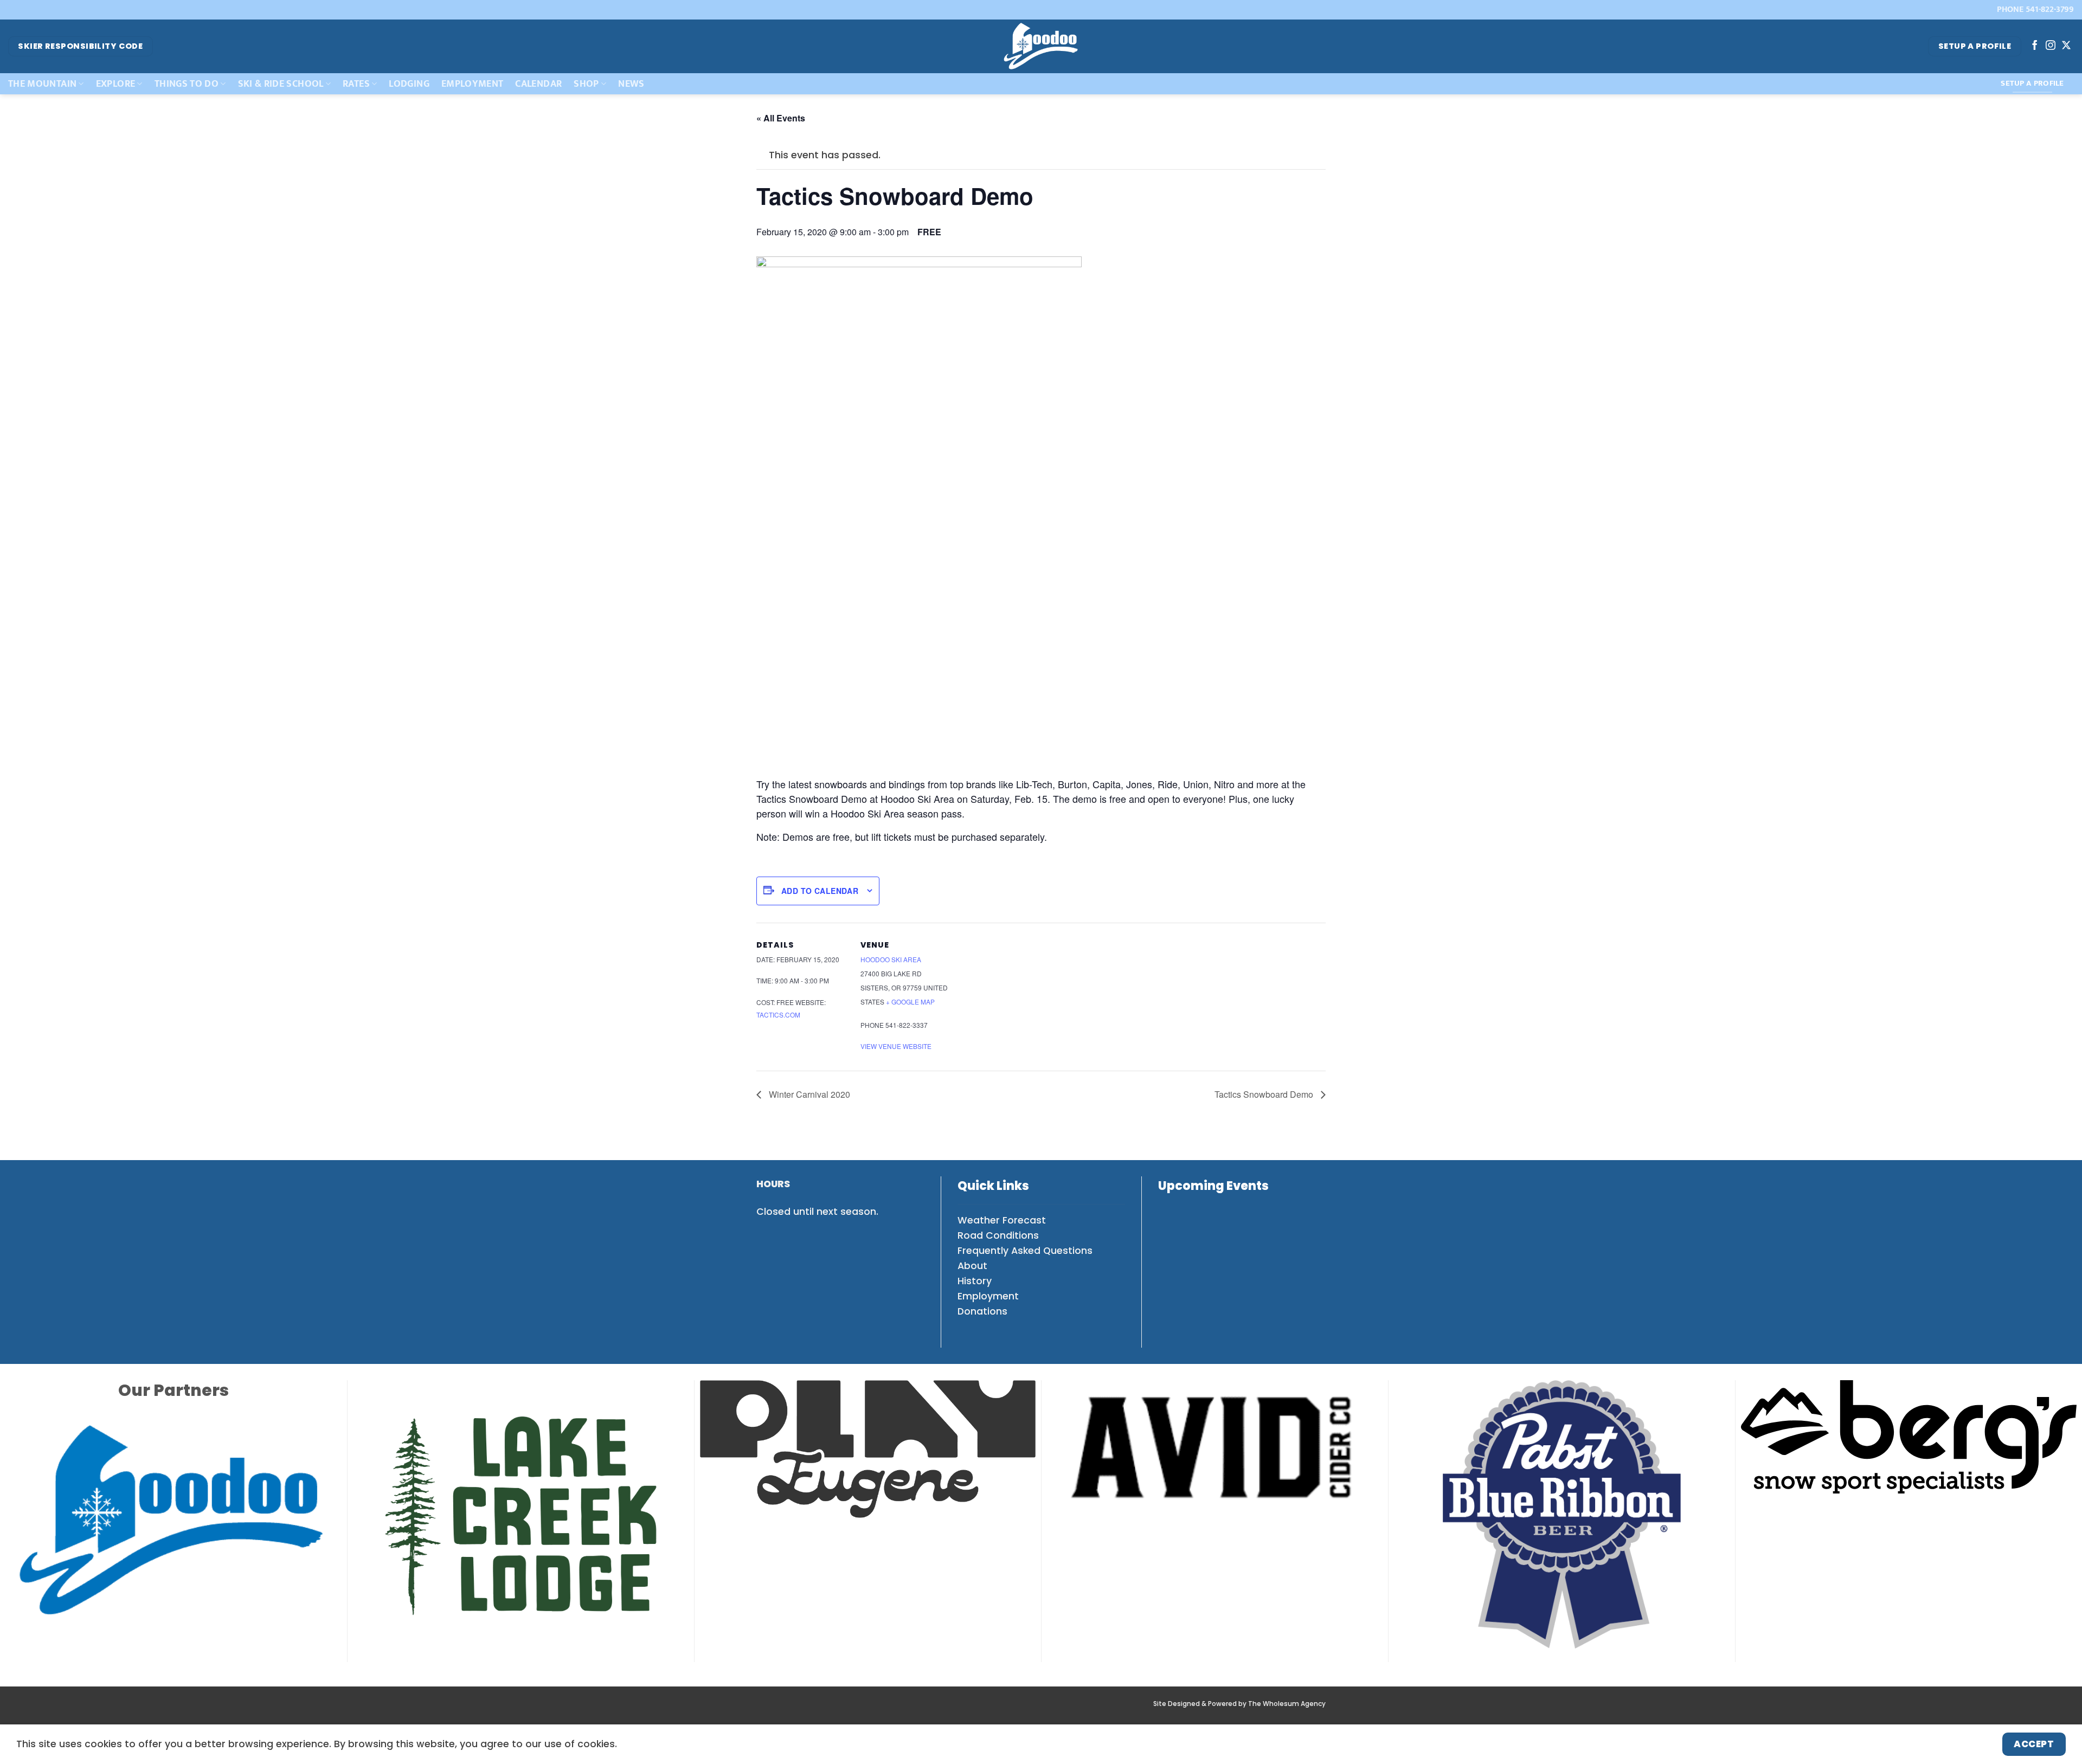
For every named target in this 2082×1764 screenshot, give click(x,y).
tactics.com (778, 1015)
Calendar (538, 84)
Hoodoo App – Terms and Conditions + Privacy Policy (1070, 1710)
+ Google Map (910, 1002)
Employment (473, 84)
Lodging (409, 84)
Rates (356, 84)
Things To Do (187, 84)
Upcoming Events (1213, 1186)
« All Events (781, 118)
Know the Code (847, 1710)
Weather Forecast (1002, 1220)
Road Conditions (998, 1235)
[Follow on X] (2066, 46)
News (631, 84)
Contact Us (1255, 1710)
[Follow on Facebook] (2035, 46)
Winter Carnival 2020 (808, 1094)
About (972, 1266)
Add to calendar (820, 891)
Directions (781, 1710)
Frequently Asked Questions (1025, 1251)
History (975, 1281)
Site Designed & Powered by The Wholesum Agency (1239, 1682)
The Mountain (42, 84)
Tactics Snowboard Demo (1265, 1094)
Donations (982, 1311)
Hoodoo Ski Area (891, 959)
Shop (586, 84)
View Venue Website (896, 1046)
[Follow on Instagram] (2051, 46)
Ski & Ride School (281, 84)
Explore (115, 84)
